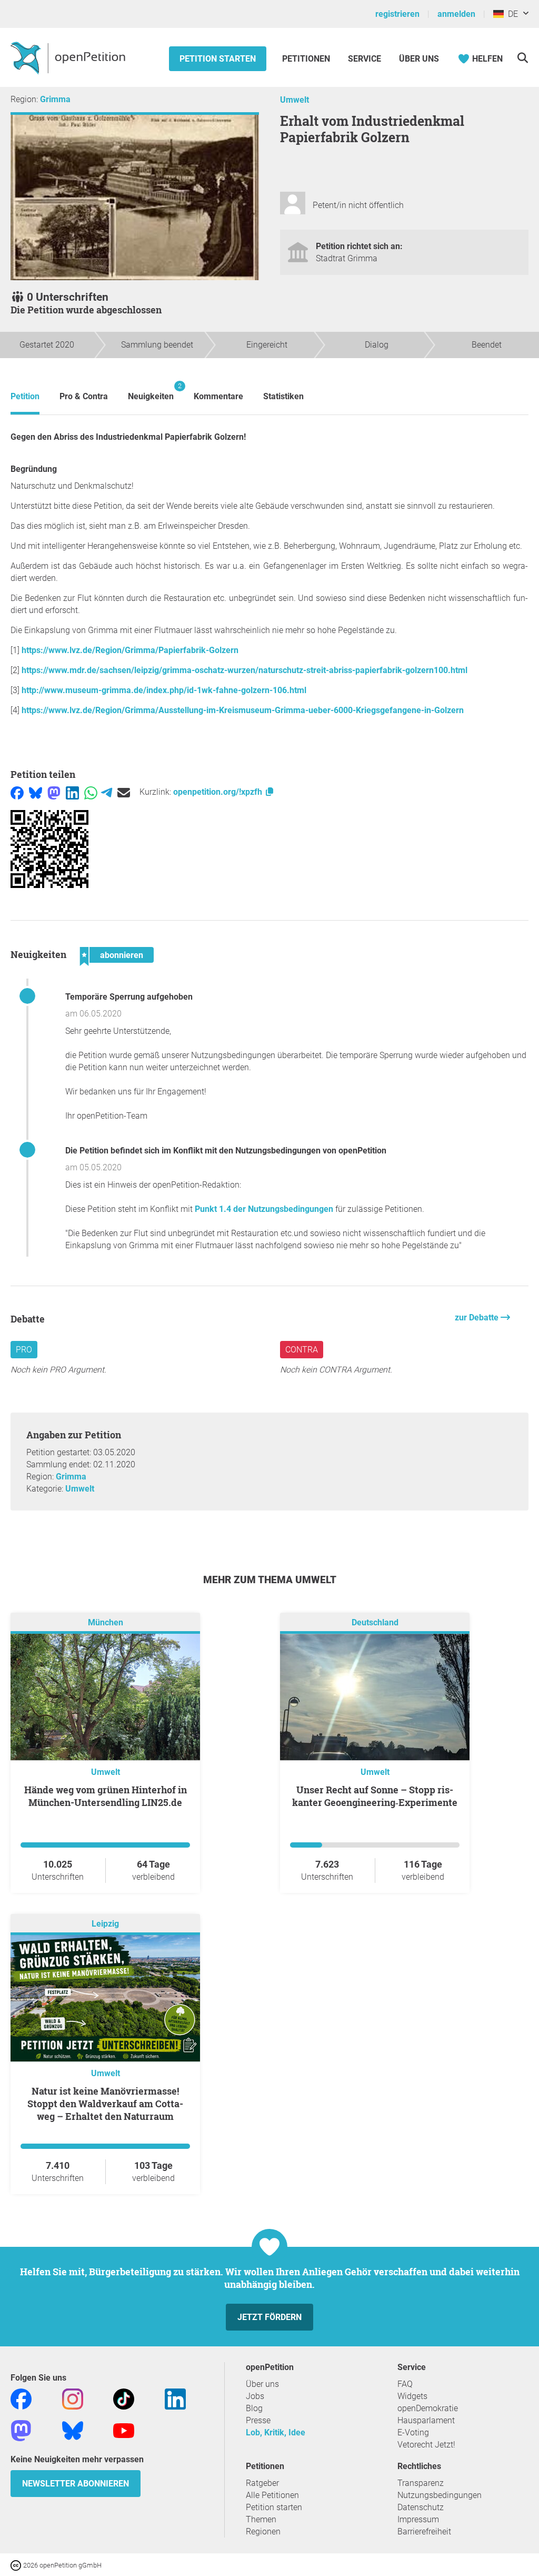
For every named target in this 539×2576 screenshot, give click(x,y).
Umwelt (295, 100)
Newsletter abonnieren (76, 2484)
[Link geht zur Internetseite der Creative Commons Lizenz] (17, 2565)
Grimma (55, 99)
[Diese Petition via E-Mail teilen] (124, 792)
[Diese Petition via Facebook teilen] (17, 792)
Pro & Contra (84, 396)
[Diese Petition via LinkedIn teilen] (72, 792)
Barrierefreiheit (424, 2531)
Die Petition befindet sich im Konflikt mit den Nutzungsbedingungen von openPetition (226, 1151)
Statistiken (283, 396)
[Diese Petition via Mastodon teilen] (54, 792)
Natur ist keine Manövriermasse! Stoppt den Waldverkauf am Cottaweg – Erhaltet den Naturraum (105, 2104)
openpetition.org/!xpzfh (219, 792)
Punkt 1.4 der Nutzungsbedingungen (264, 1209)
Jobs (255, 2396)
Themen (261, 2519)
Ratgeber (262, 2483)
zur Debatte (478, 1317)
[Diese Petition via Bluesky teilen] (36, 792)
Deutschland (375, 1622)
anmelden (456, 14)
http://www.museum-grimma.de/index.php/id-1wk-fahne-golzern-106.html (164, 690)
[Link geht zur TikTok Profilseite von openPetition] (124, 2398)
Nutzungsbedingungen (440, 2495)
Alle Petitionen (272, 2495)
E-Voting (413, 2432)
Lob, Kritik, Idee (276, 2432)
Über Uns (419, 59)
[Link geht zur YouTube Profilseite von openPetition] (124, 2430)
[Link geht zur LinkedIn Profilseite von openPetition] (175, 2398)
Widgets (412, 2396)
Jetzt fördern (269, 2317)
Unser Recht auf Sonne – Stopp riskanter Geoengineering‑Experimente (375, 1796)
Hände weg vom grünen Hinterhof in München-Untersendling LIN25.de (106, 1796)
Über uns (262, 2384)
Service (365, 59)
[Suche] (522, 58)
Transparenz (421, 2483)
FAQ (405, 2384)
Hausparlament (426, 2420)
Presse (258, 2420)
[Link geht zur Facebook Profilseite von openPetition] (21, 2398)
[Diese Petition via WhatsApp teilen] (91, 792)
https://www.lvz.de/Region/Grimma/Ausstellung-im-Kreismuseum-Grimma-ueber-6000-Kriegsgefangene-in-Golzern (243, 710)
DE (511, 14)
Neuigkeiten (151, 392)
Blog (254, 2408)
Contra (302, 1350)
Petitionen (307, 59)
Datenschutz (421, 2507)
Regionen (263, 2531)
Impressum (418, 2519)
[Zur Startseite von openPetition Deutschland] (69, 57)
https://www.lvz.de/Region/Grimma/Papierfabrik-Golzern (130, 650)
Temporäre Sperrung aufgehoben (129, 997)
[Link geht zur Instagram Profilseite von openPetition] (73, 2398)
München (106, 1622)
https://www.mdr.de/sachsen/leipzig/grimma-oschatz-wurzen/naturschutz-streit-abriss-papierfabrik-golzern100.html (244, 670)
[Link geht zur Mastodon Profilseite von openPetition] (21, 2430)
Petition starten (218, 59)
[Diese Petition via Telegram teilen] (107, 792)
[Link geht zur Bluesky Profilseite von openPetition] (73, 2430)
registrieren (397, 14)
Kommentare (218, 396)
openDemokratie (428, 2408)
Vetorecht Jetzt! (426, 2445)
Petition (25, 396)
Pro (24, 1350)
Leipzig (105, 1924)
